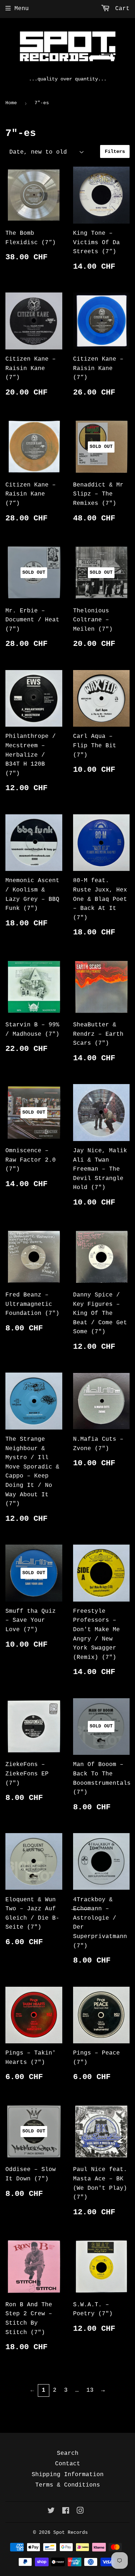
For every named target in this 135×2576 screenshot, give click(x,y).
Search (68, 2453)
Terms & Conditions (68, 2485)
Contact (68, 2464)
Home (11, 103)
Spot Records (71, 2533)
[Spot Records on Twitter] (51, 2512)
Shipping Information (68, 2475)
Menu (22, 9)
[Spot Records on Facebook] (66, 2512)
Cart (121, 9)
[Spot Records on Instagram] (80, 2512)
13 (90, 2390)
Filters (115, 151)
